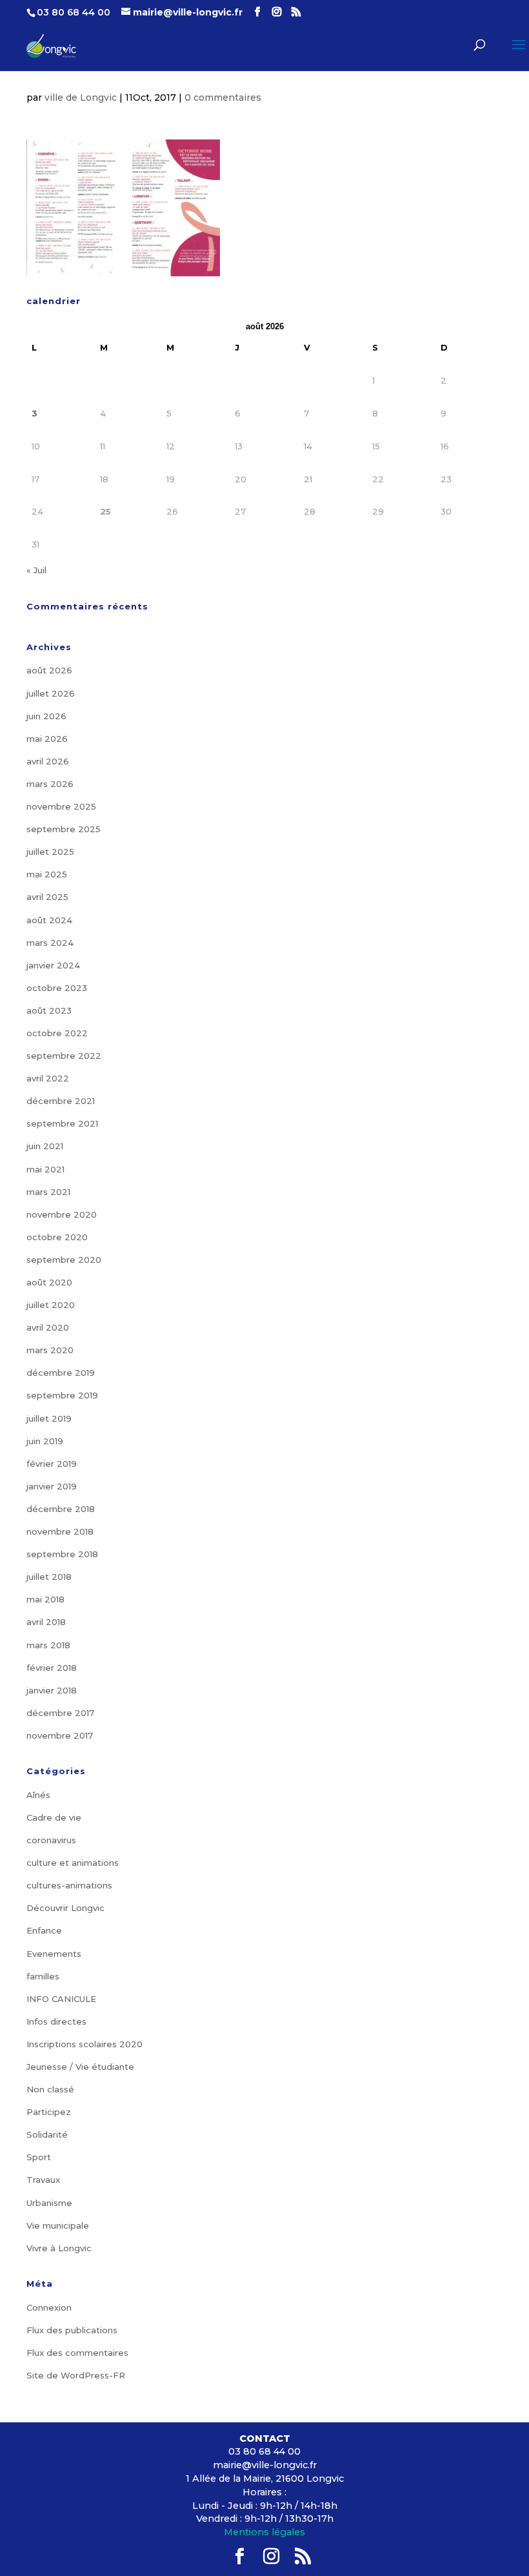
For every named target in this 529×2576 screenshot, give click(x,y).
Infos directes (56, 2021)
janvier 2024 (53, 965)
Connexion (49, 2307)
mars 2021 (48, 1192)
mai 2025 (47, 874)
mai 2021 (45, 1169)
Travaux (43, 2180)
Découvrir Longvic (65, 1908)
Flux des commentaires (77, 2353)
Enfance (44, 1930)
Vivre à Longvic (59, 2248)
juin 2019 (45, 1441)
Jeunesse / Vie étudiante (80, 2067)
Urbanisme (49, 2203)
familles (43, 1976)
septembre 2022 (64, 1056)
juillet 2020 (51, 1305)
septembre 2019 (62, 1395)
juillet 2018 (49, 1577)
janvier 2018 (52, 1690)
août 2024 (49, 920)
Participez (49, 2112)
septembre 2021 (62, 1123)
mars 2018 (48, 1645)
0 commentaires (223, 97)
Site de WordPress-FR (76, 2375)
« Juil (36, 570)
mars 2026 (50, 784)
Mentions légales (264, 2532)
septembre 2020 (64, 1260)
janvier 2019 (52, 1486)
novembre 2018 (60, 1531)
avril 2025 (47, 897)
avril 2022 (48, 1078)
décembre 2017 (60, 1713)
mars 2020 (50, 1350)
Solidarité (47, 2134)
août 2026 (49, 670)
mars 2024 (50, 943)
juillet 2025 (50, 852)
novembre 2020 (62, 1214)
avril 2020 (48, 1327)
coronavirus (51, 1840)
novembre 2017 (60, 1735)
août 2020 (49, 1282)
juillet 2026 (51, 693)
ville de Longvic (81, 97)
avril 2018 (46, 1622)
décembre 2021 (61, 1101)
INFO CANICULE (61, 1999)
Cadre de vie (54, 1817)
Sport (39, 2157)
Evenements (54, 1954)
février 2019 (52, 1464)
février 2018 (52, 1668)
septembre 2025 (64, 829)
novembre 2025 (61, 806)
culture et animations (73, 1863)
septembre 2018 (62, 1554)
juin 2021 (45, 1146)
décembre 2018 (61, 1509)
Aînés (38, 1795)
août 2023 (49, 1010)
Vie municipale (58, 2225)
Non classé (50, 2089)
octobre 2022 (57, 1033)
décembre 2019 (61, 1373)
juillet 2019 (49, 1418)
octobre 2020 (57, 1237)
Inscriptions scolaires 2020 (85, 2044)
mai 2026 (47, 739)
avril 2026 (48, 761)
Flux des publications (72, 2330)
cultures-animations (69, 1885)
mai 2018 (45, 1599)
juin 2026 (46, 716)
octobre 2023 (57, 988)
